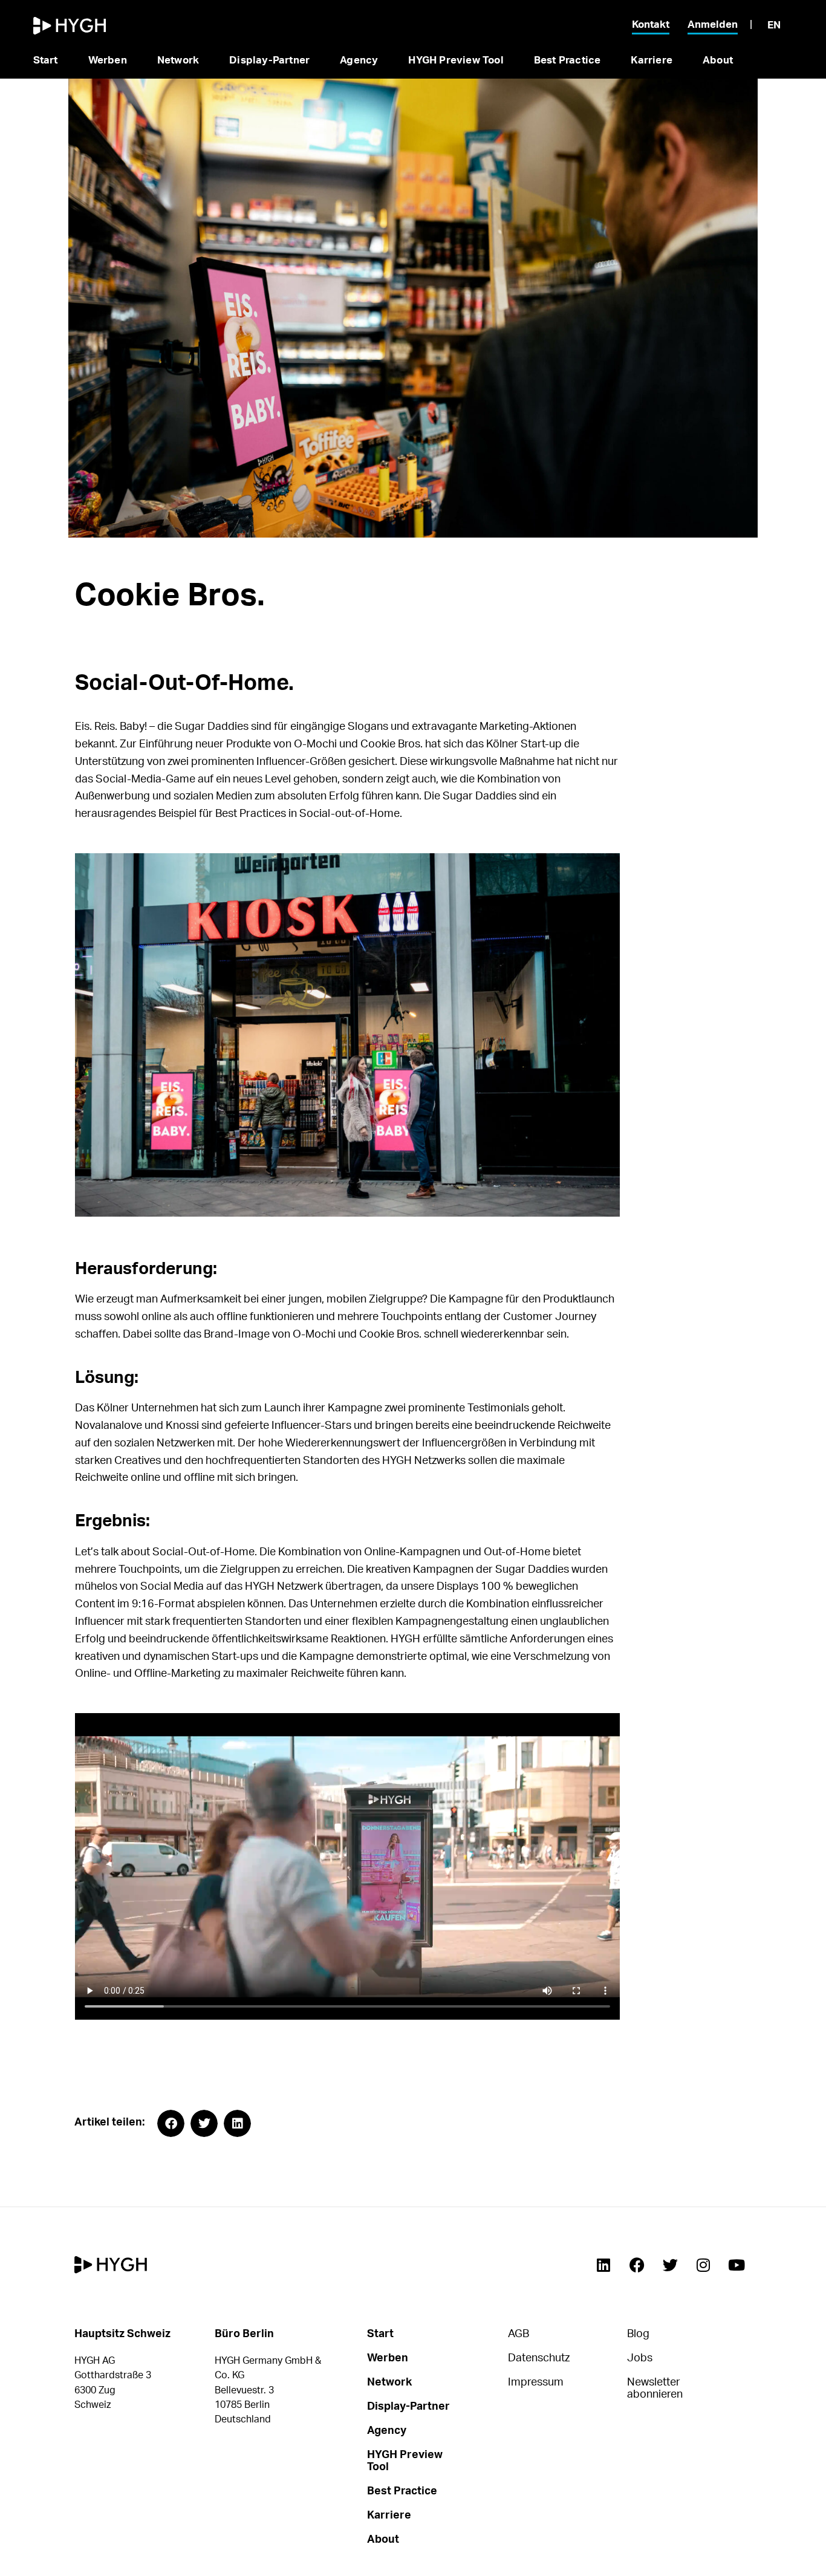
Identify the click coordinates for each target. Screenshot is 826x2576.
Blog (638, 2334)
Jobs (640, 2358)
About (718, 60)
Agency (359, 60)
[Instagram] (703, 2265)
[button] (171, 2123)
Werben (108, 60)
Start (46, 60)
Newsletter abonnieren (655, 2389)
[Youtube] (737, 2265)
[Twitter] (670, 2265)
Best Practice (567, 60)
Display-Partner (269, 60)
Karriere (652, 60)
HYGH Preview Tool (456, 60)
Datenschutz (539, 2358)
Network (178, 60)
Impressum (536, 2382)
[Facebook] (637, 2265)
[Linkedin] (603, 2265)
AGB (519, 2334)
